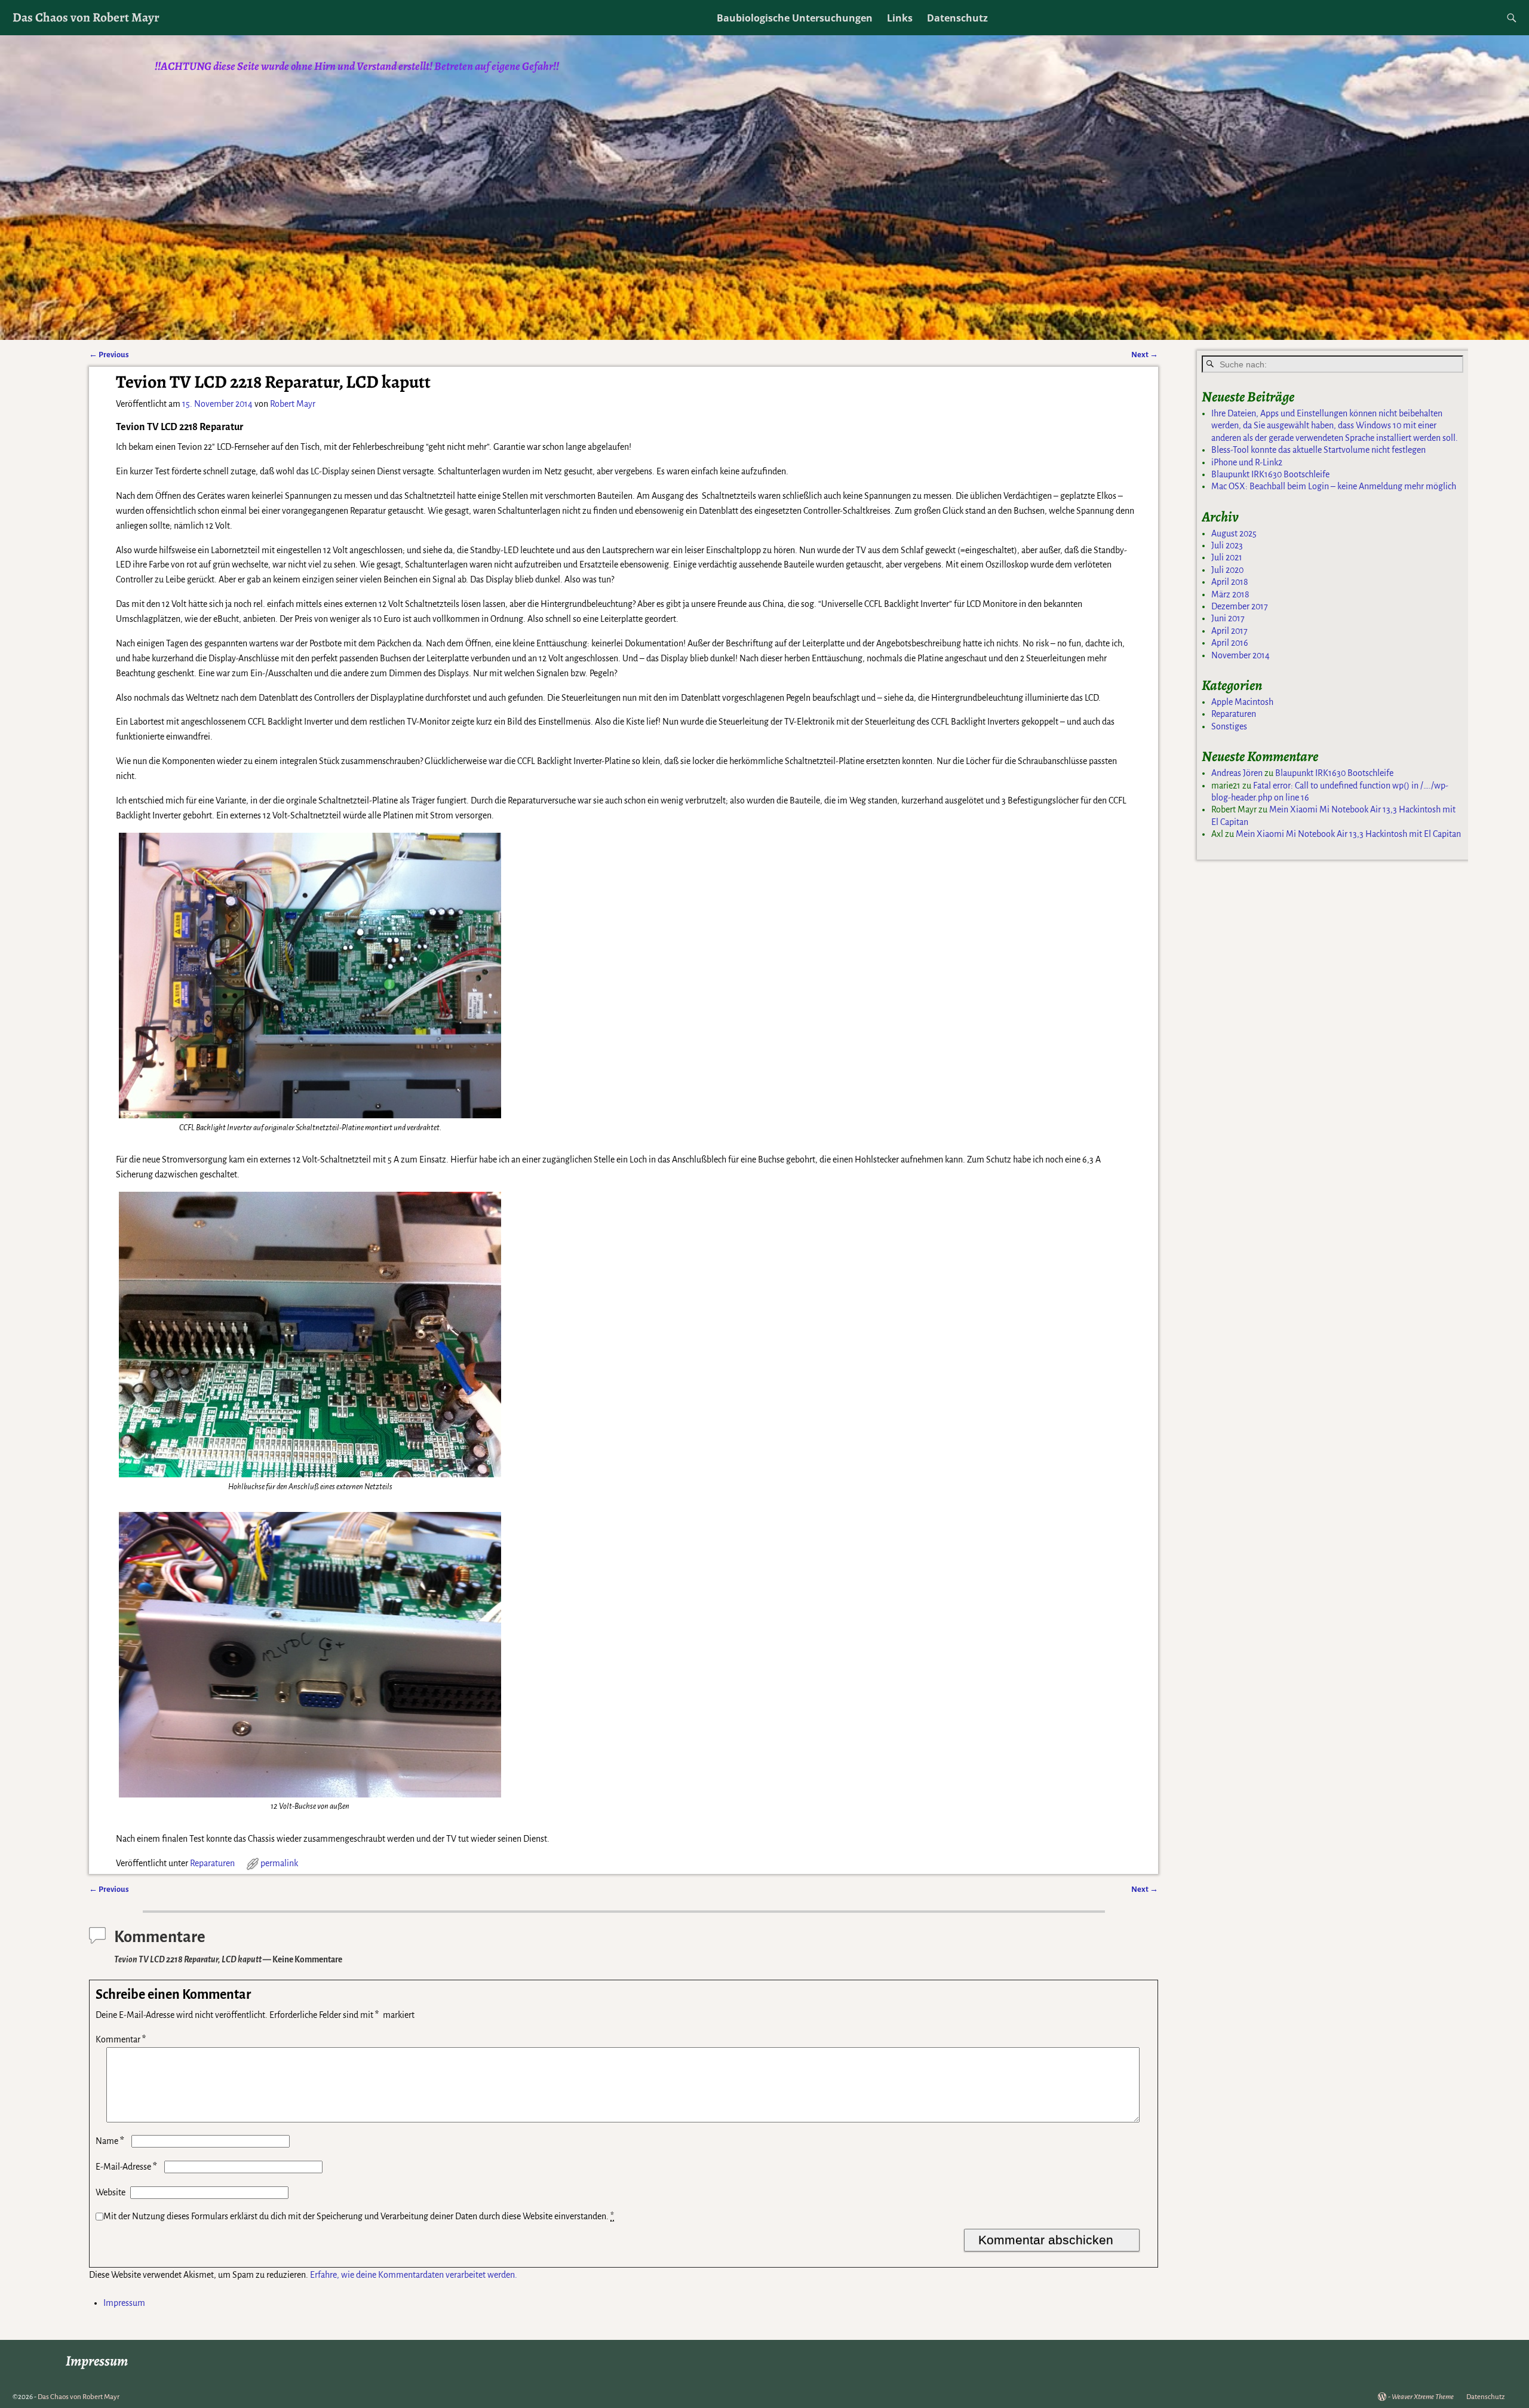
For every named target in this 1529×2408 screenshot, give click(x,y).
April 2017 (1229, 631)
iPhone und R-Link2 (1247, 462)
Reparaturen (212, 1863)
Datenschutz (957, 18)
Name (110, 2141)
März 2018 (1230, 594)
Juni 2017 (1228, 618)
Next (1145, 355)
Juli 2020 (1227, 570)
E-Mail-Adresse (126, 2167)
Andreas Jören (1237, 773)
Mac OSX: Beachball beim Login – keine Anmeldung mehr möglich (1334, 486)
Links (900, 18)
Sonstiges (1229, 726)
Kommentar (121, 2039)
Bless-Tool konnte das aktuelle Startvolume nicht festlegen (1318, 450)
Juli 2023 (1227, 545)
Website (110, 2192)
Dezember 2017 (1240, 606)
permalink (279, 1863)
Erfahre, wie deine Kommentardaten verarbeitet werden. (414, 2275)
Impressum (124, 2303)
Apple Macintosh (1242, 702)
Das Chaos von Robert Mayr (86, 17)
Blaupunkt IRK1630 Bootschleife (1270, 474)
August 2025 (1234, 533)
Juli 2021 (1227, 557)
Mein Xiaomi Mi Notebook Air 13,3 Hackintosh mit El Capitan (1348, 834)
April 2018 (1230, 582)
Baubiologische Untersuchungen (795, 18)
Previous (109, 355)
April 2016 (1230, 643)
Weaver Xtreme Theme (1423, 2397)
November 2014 (1241, 655)
